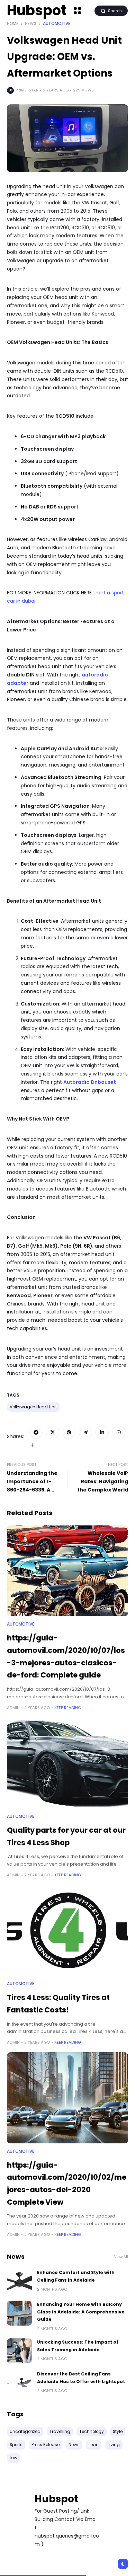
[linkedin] (102, 1432)
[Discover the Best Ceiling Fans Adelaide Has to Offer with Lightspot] (19, 2383)
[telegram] (85, 1432)
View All (121, 2257)
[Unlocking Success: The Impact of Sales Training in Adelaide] (19, 2351)
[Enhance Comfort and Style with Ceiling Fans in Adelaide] (19, 2281)
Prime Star (27, 90)
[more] (32, 1445)
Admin (13, 1708)
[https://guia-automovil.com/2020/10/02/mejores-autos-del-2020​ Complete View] (67, 2098)
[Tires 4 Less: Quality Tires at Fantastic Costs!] (67, 1931)
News (31, 24)
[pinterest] (69, 1432)
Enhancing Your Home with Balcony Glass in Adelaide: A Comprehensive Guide (81, 2312)
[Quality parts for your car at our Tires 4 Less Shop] (67, 1763)
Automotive (57, 24)
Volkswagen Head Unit (33, 1407)
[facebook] (36, 1432)
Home (13, 24)
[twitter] (53, 1432)
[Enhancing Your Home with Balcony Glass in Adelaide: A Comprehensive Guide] (19, 2313)
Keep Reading (68, 1708)
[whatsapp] (119, 1432)
